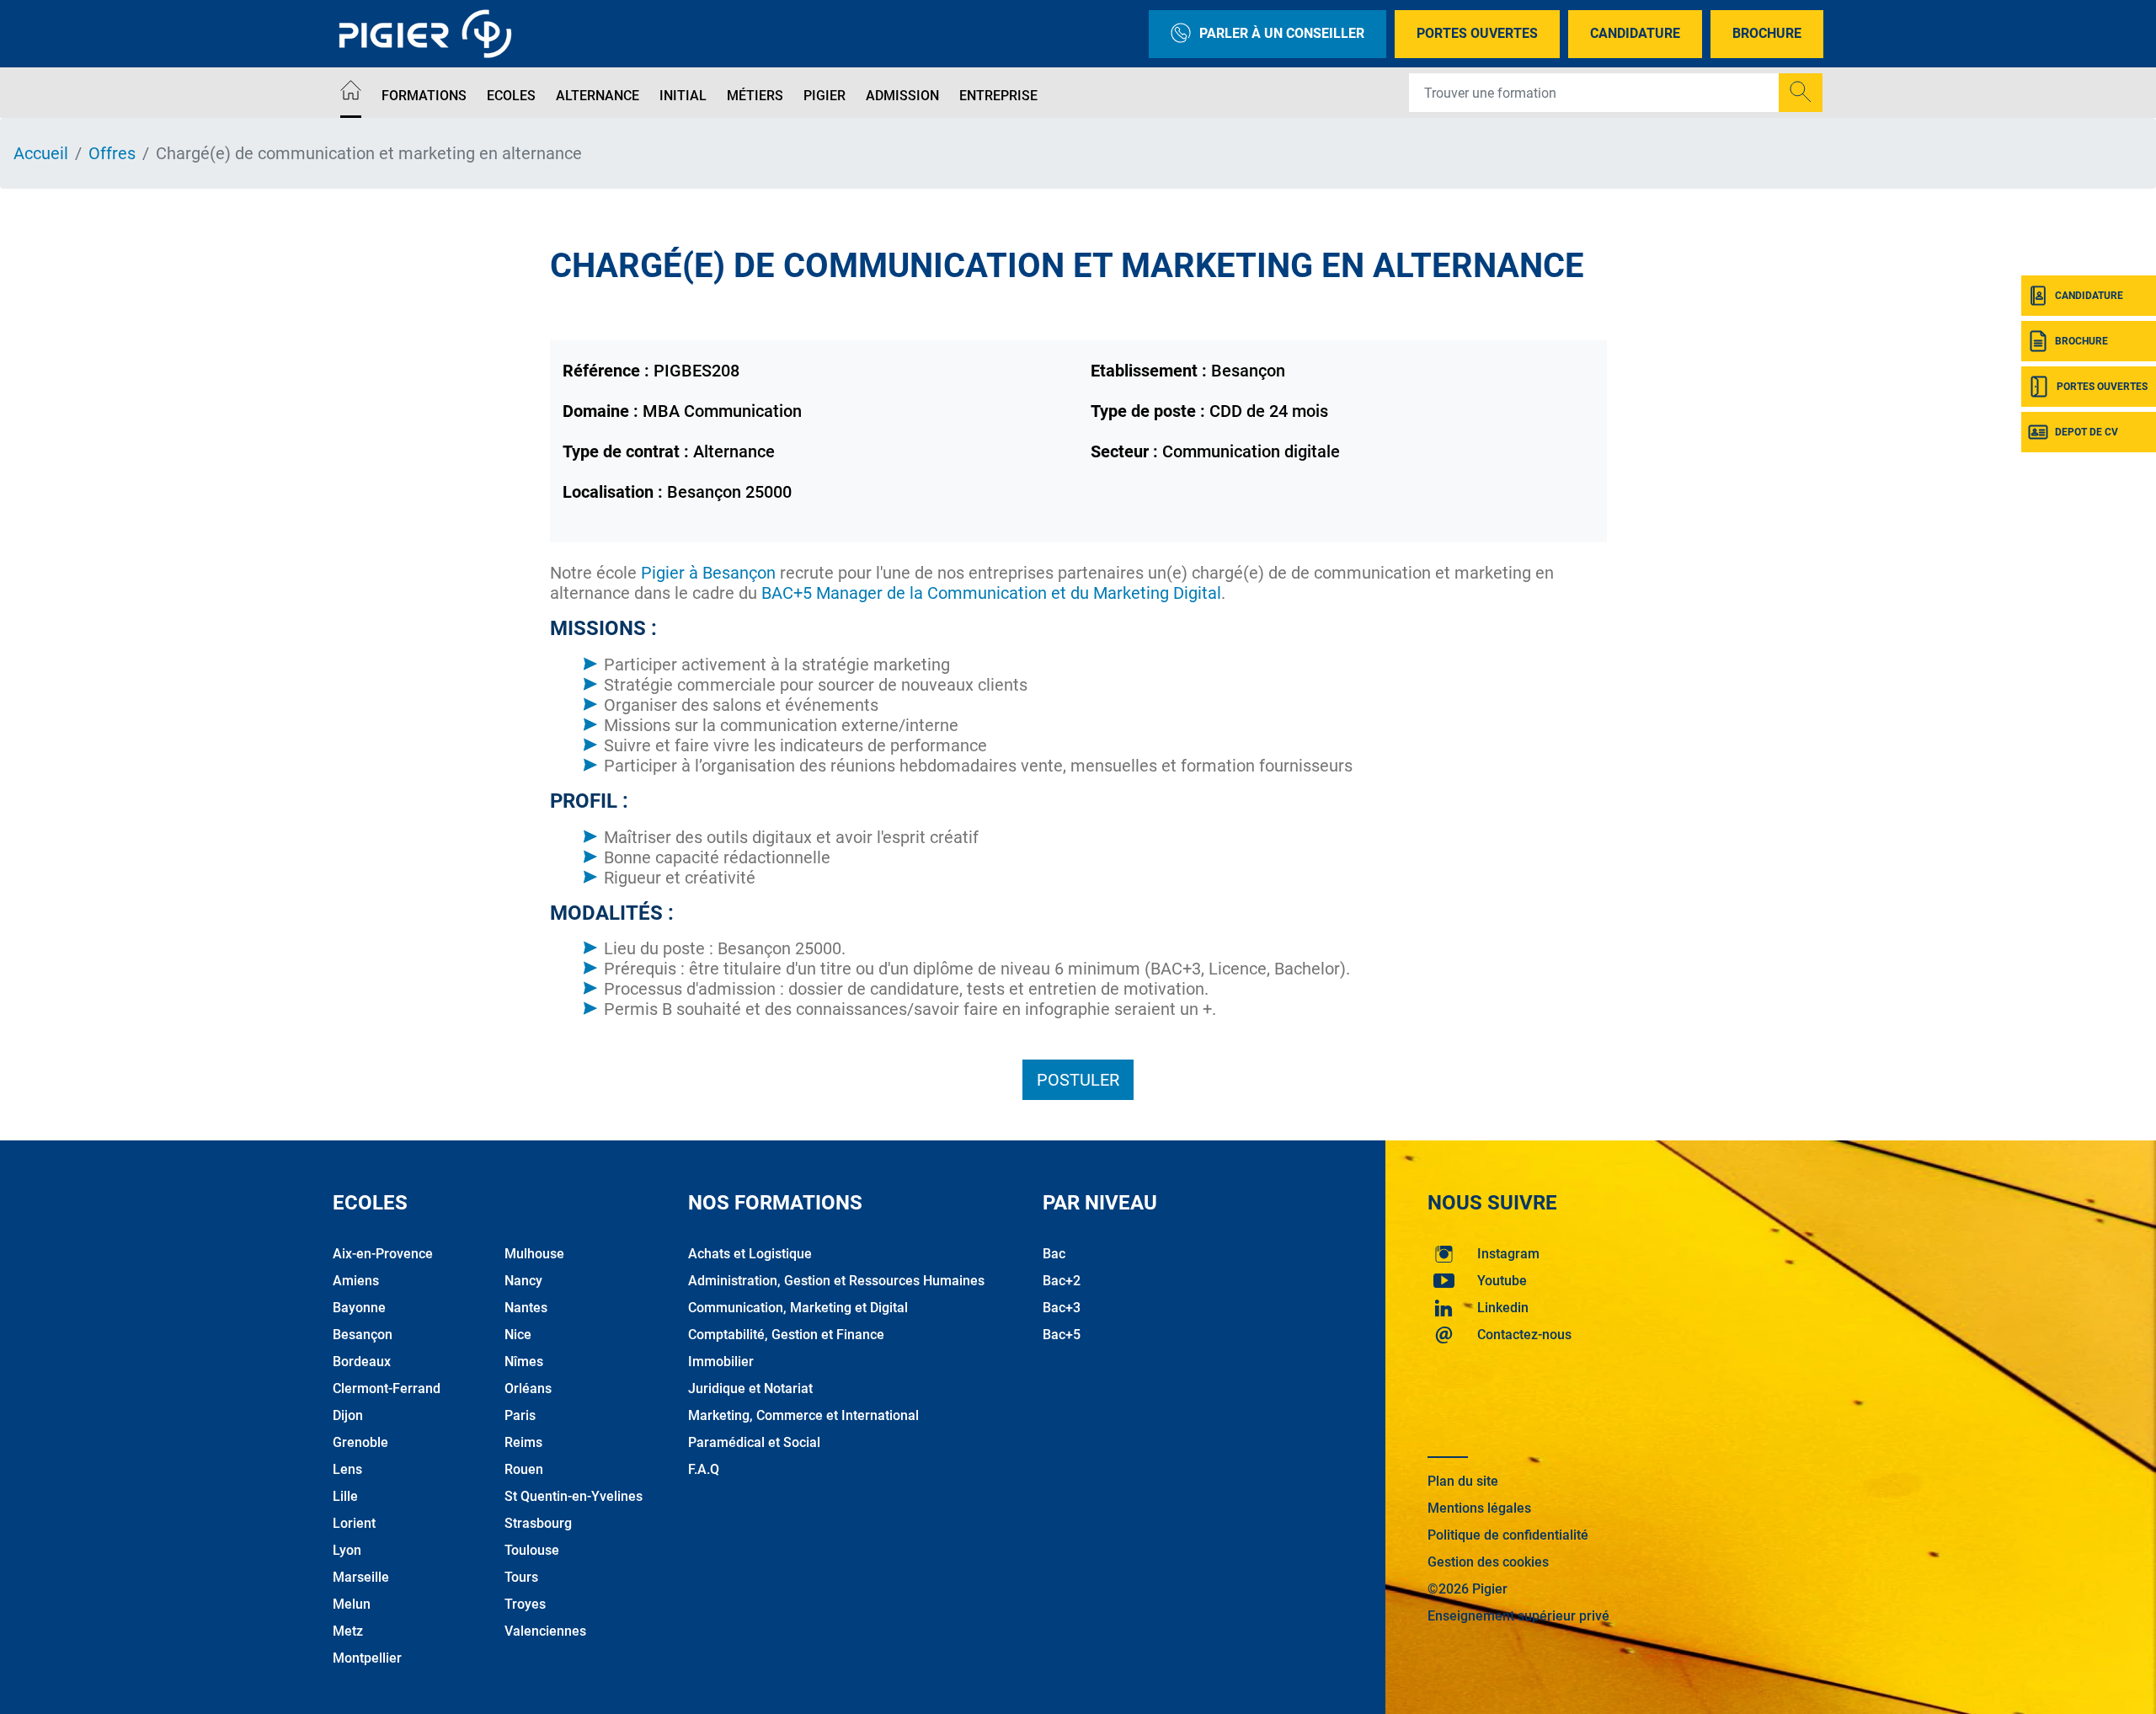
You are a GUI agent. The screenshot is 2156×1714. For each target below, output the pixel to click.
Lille (345, 1496)
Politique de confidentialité (1508, 1535)
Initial (683, 96)
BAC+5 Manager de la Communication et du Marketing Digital (991, 593)
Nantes (526, 1308)
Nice (518, 1335)
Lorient (354, 1523)
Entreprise (998, 96)
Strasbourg (538, 1523)
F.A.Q (704, 1469)
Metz (348, 1631)
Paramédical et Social (754, 1442)
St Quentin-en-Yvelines (574, 1496)
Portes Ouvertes (1477, 33)
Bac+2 (1062, 1281)
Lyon (347, 1550)
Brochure (1767, 33)
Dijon (348, 1415)
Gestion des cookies (1488, 1562)
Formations (424, 96)
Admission (902, 96)
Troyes (525, 1604)
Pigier (825, 96)
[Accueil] (351, 93)
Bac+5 (1062, 1335)
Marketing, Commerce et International (803, 1415)
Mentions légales (1479, 1508)
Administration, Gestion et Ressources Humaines (836, 1281)
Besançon (363, 1335)
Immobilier (721, 1362)
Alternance (598, 96)
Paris (520, 1415)
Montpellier (367, 1658)
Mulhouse (534, 1254)
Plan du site (1463, 1481)
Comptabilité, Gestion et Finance (786, 1335)
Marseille (361, 1577)
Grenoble (360, 1442)
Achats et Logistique (750, 1254)
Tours (521, 1577)
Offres (112, 153)
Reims (523, 1442)
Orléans (528, 1388)
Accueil (41, 153)
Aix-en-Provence (383, 1254)
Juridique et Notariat (750, 1388)
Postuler (1078, 1080)
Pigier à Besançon (708, 573)
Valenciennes (545, 1631)
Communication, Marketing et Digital (798, 1308)
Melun (352, 1604)
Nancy (523, 1281)
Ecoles (511, 96)
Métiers (755, 96)
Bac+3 (1062, 1308)
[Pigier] (430, 34)
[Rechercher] (1801, 93)
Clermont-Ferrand (387, 1388)
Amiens (356, 1281)
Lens (347, 1469)
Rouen (524, 1469)
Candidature (1635, 33)
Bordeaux (362, 1362)
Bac (1054, 1254)
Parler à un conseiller (1282, 33)
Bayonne (359, 1308)
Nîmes (524, 1362)
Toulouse (532, 1550)
